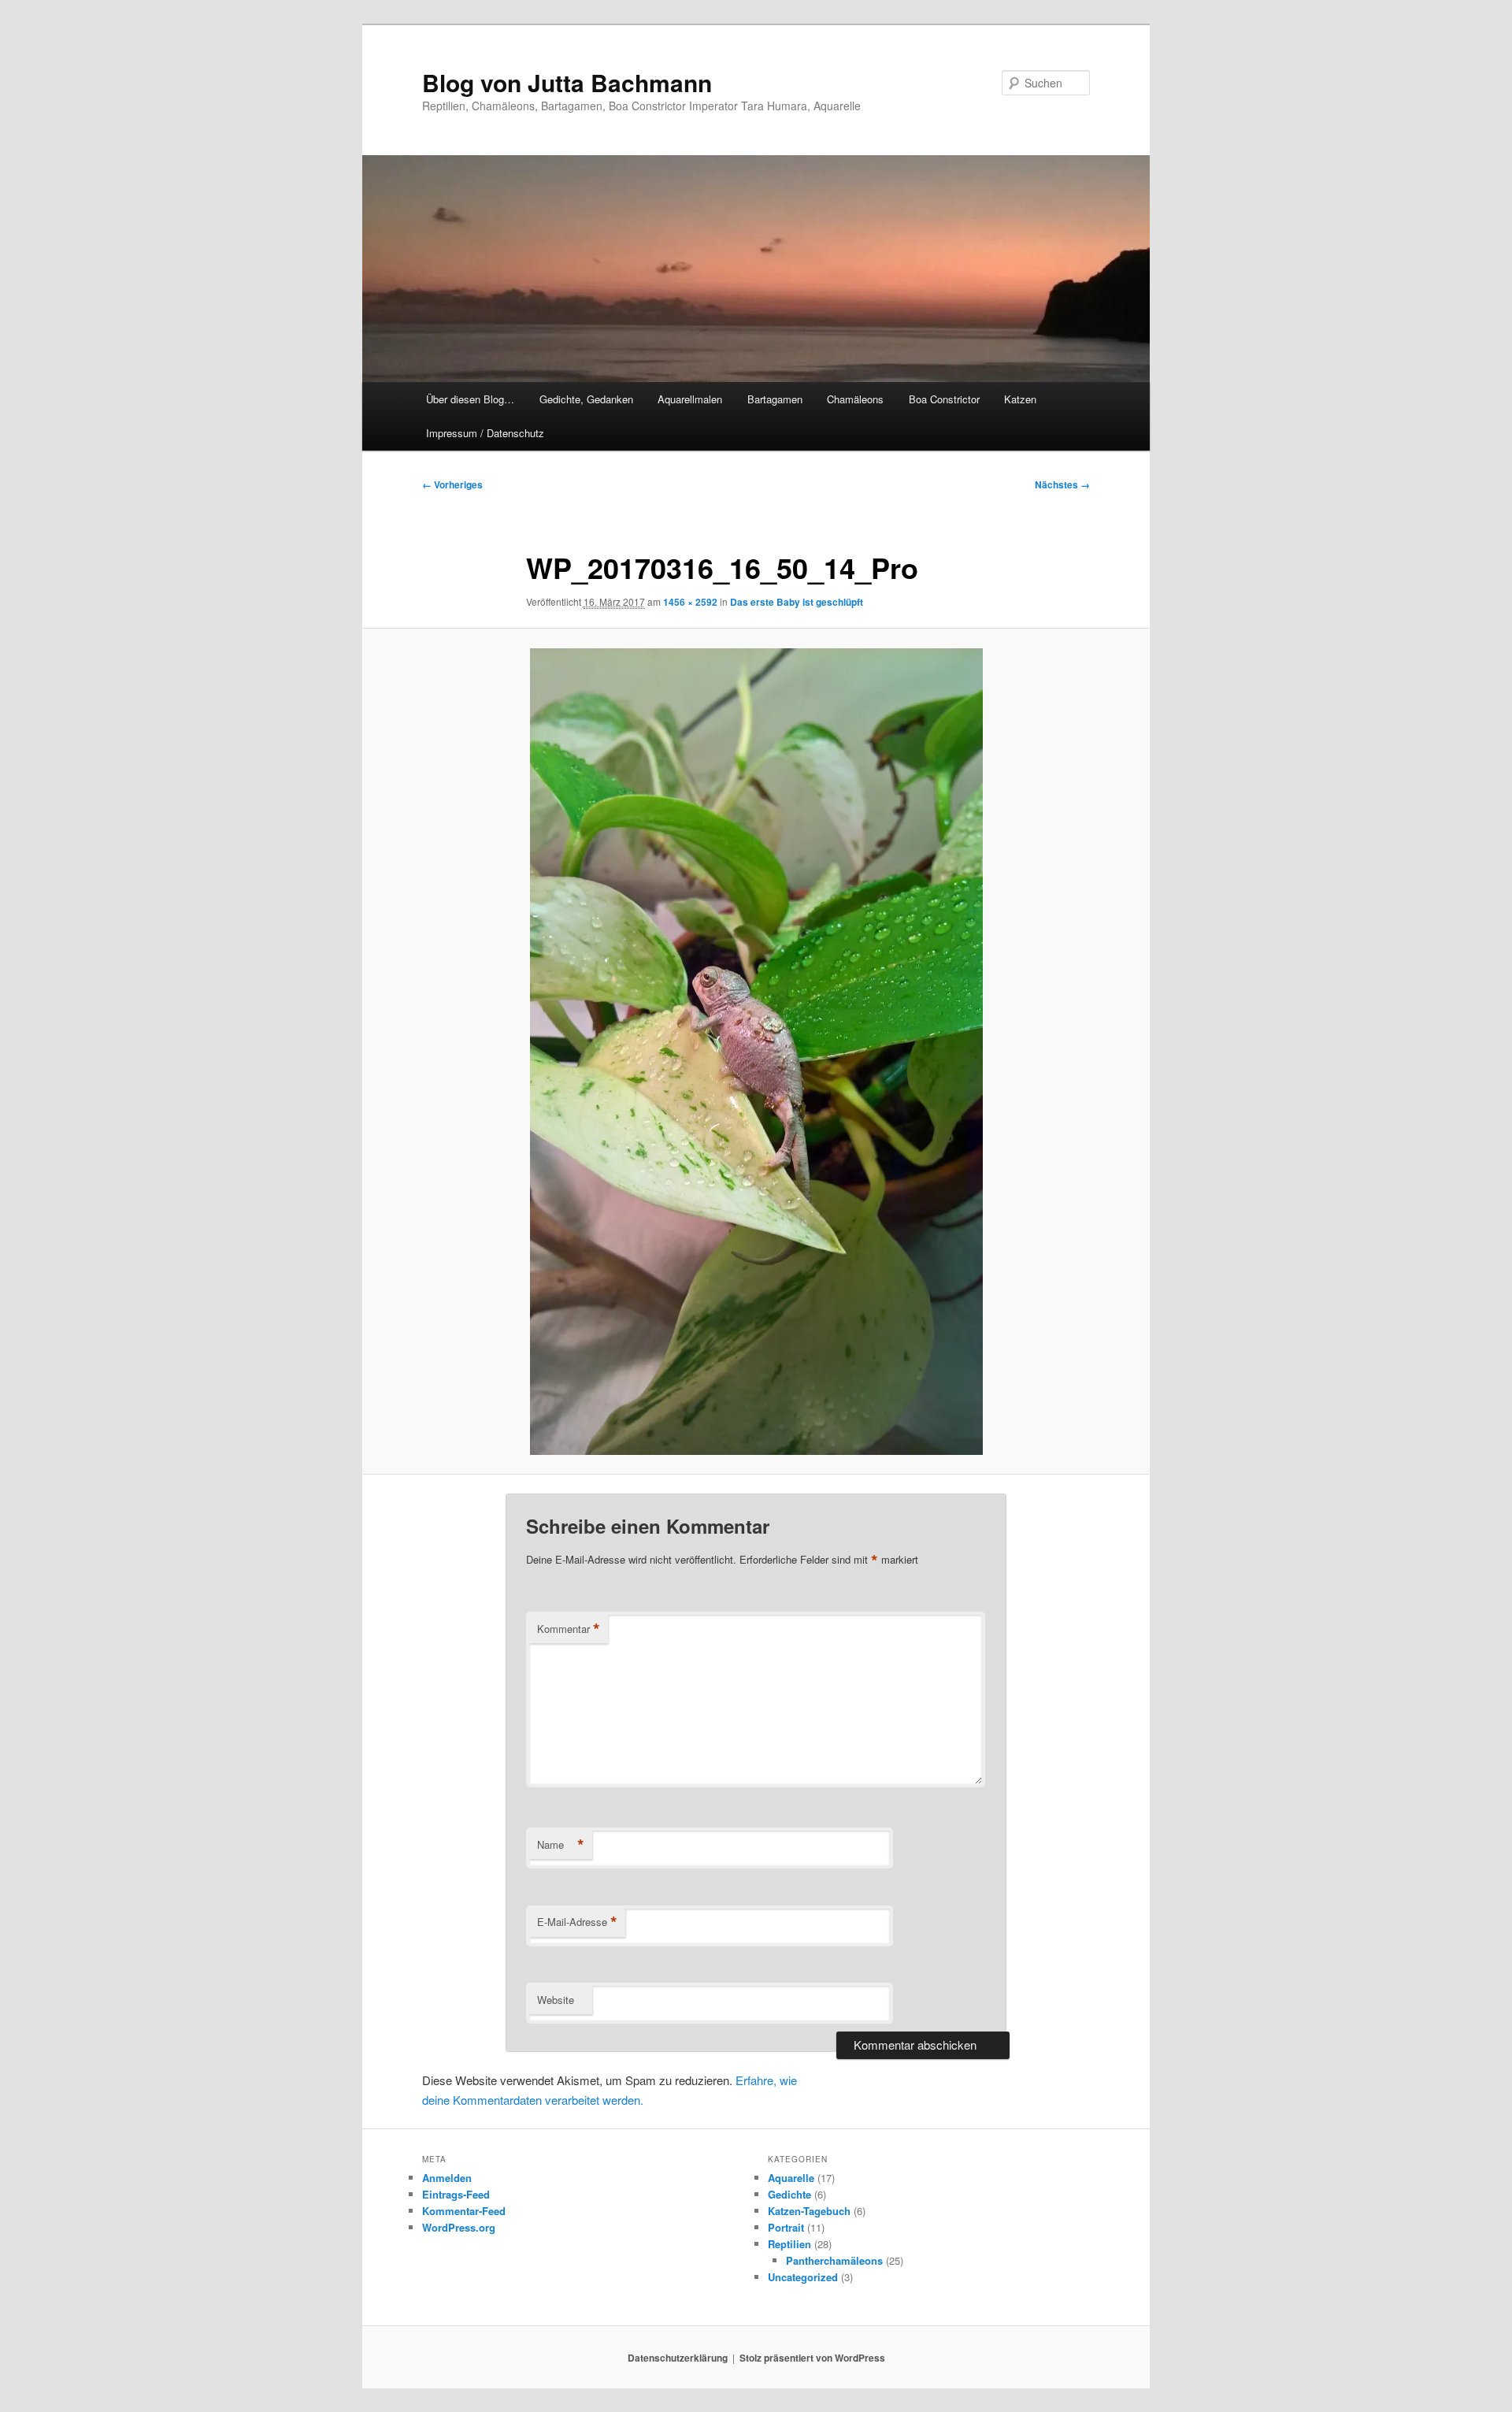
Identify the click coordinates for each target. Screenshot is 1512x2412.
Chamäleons (855, 399)
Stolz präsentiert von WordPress (812, 2358)
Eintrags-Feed (456, 2194)
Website (556, 2000)
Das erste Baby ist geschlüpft (797, 602)
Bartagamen (775, 399)
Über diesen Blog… (470, 399)
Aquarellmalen (690, 399)
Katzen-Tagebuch (809, 2211)
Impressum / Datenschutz (485, 433)
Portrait (786, 2227)
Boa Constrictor (944, 399)
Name (561, 1845)
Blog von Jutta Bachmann (567, 82)
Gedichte (789, 2194)
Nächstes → (1062, 484)
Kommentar (569, 1629)
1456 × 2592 (690, 602)
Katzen (1020, 399)
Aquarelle (791, 2178)
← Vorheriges (452, 484)
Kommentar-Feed (464, 2211)
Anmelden (447, 2178)
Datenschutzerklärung (678, 2358)
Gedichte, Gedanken (586, 399)
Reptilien (789, 2244)
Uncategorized (803, 2277)
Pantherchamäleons (834, 2260)
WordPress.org (459, 2227)
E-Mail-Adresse (577, 1922)
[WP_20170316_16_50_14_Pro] (756, 1052)
